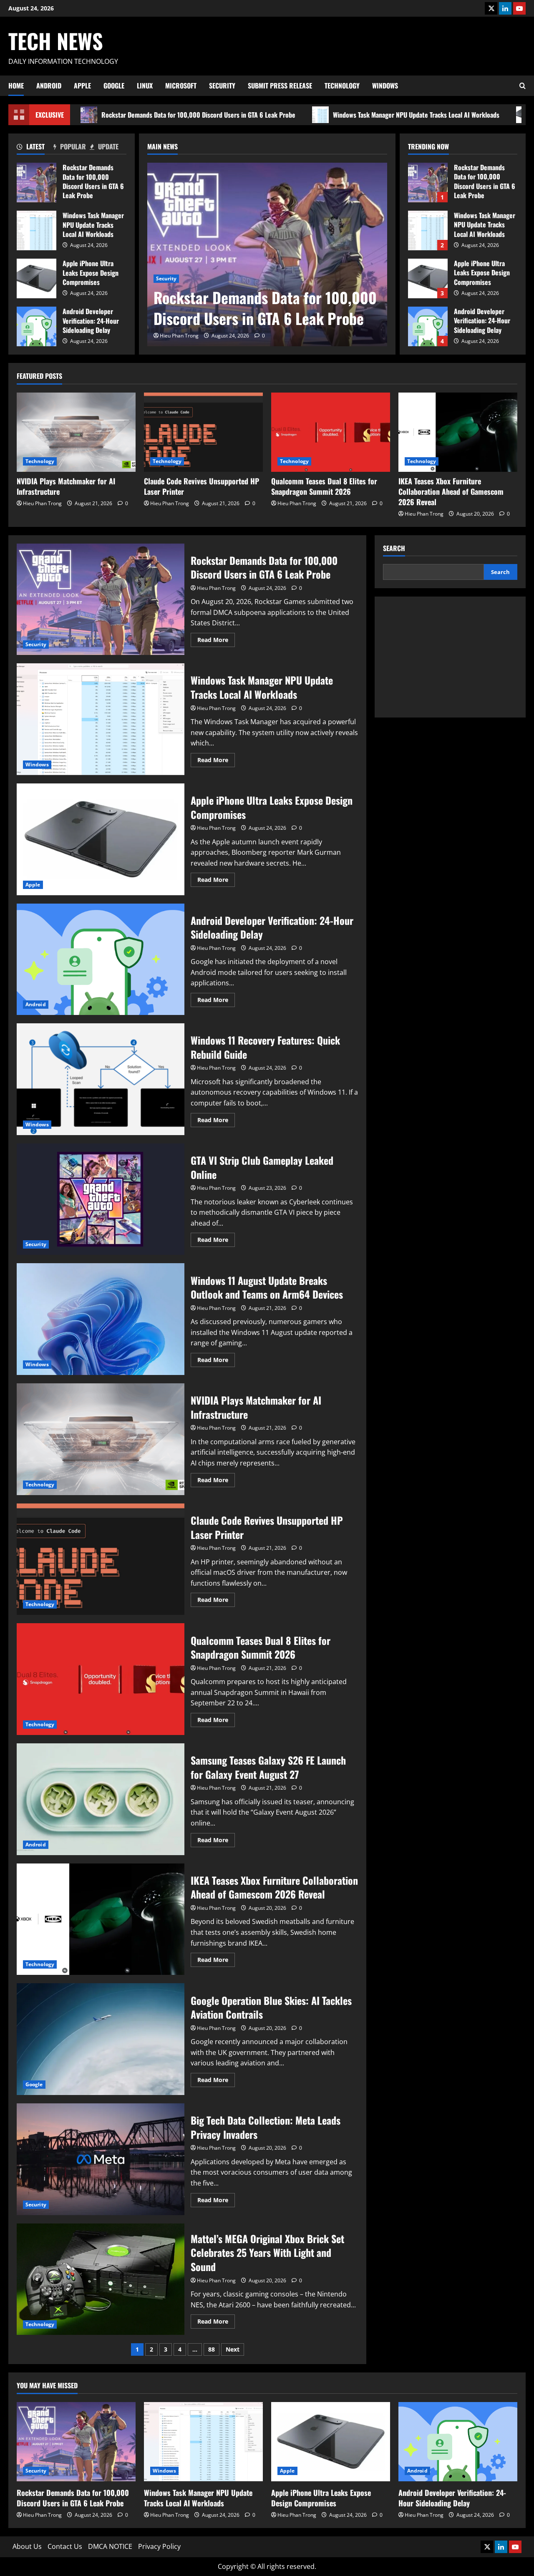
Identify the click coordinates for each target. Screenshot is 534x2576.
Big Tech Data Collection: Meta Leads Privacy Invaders (101, 2159)
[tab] (35, 148)
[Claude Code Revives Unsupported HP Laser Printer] (203, 432)
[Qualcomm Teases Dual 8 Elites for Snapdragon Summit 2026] (331, 432)
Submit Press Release (280, 86)
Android (49, 86)
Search (394, 548)
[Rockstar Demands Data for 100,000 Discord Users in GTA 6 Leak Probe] (267, 254)
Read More (216, 641)
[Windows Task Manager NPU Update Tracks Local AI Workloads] (203, 2442)
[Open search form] (523, 86)
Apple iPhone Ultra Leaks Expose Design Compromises (37, 278)
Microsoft (181, 86)
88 (212, 2349)
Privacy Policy (159, 2546)
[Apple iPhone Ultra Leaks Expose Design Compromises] (331, 2442)
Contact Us (65, 2546)
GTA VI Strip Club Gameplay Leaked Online (101, 1199)
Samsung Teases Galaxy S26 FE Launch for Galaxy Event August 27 (101, 1799)
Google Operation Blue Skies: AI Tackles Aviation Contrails (101, 2039)
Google (114, 86)
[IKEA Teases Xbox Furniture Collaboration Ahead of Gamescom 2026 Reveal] (458, 432)
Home (16, 86)
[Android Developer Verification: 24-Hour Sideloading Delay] (458, 2442)
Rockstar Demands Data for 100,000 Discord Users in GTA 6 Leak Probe (198, 115)
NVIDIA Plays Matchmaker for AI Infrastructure (66, 486)
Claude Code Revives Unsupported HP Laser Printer (202, 486)
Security (222, 86)
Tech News (56, 40)
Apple (82, 86)
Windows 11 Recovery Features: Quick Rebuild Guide (101, 1079)
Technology (342, 86)
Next (233, 2349)
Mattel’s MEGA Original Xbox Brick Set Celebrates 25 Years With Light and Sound (101, 2279)
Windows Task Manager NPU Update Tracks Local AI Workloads (416, 115)
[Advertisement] (450, 657)
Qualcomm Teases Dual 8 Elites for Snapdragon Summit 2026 (324, 486)
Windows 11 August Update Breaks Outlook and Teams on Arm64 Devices (101, 1319)
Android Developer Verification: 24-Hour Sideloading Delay (37, 326)
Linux (145, 86)
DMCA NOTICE (110, 2546)
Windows (385, 86)
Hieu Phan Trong (179, 336)
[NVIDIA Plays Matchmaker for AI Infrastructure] (76, 432)
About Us (27, 2546)
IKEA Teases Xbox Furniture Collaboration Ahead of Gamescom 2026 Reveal (451, 491)
